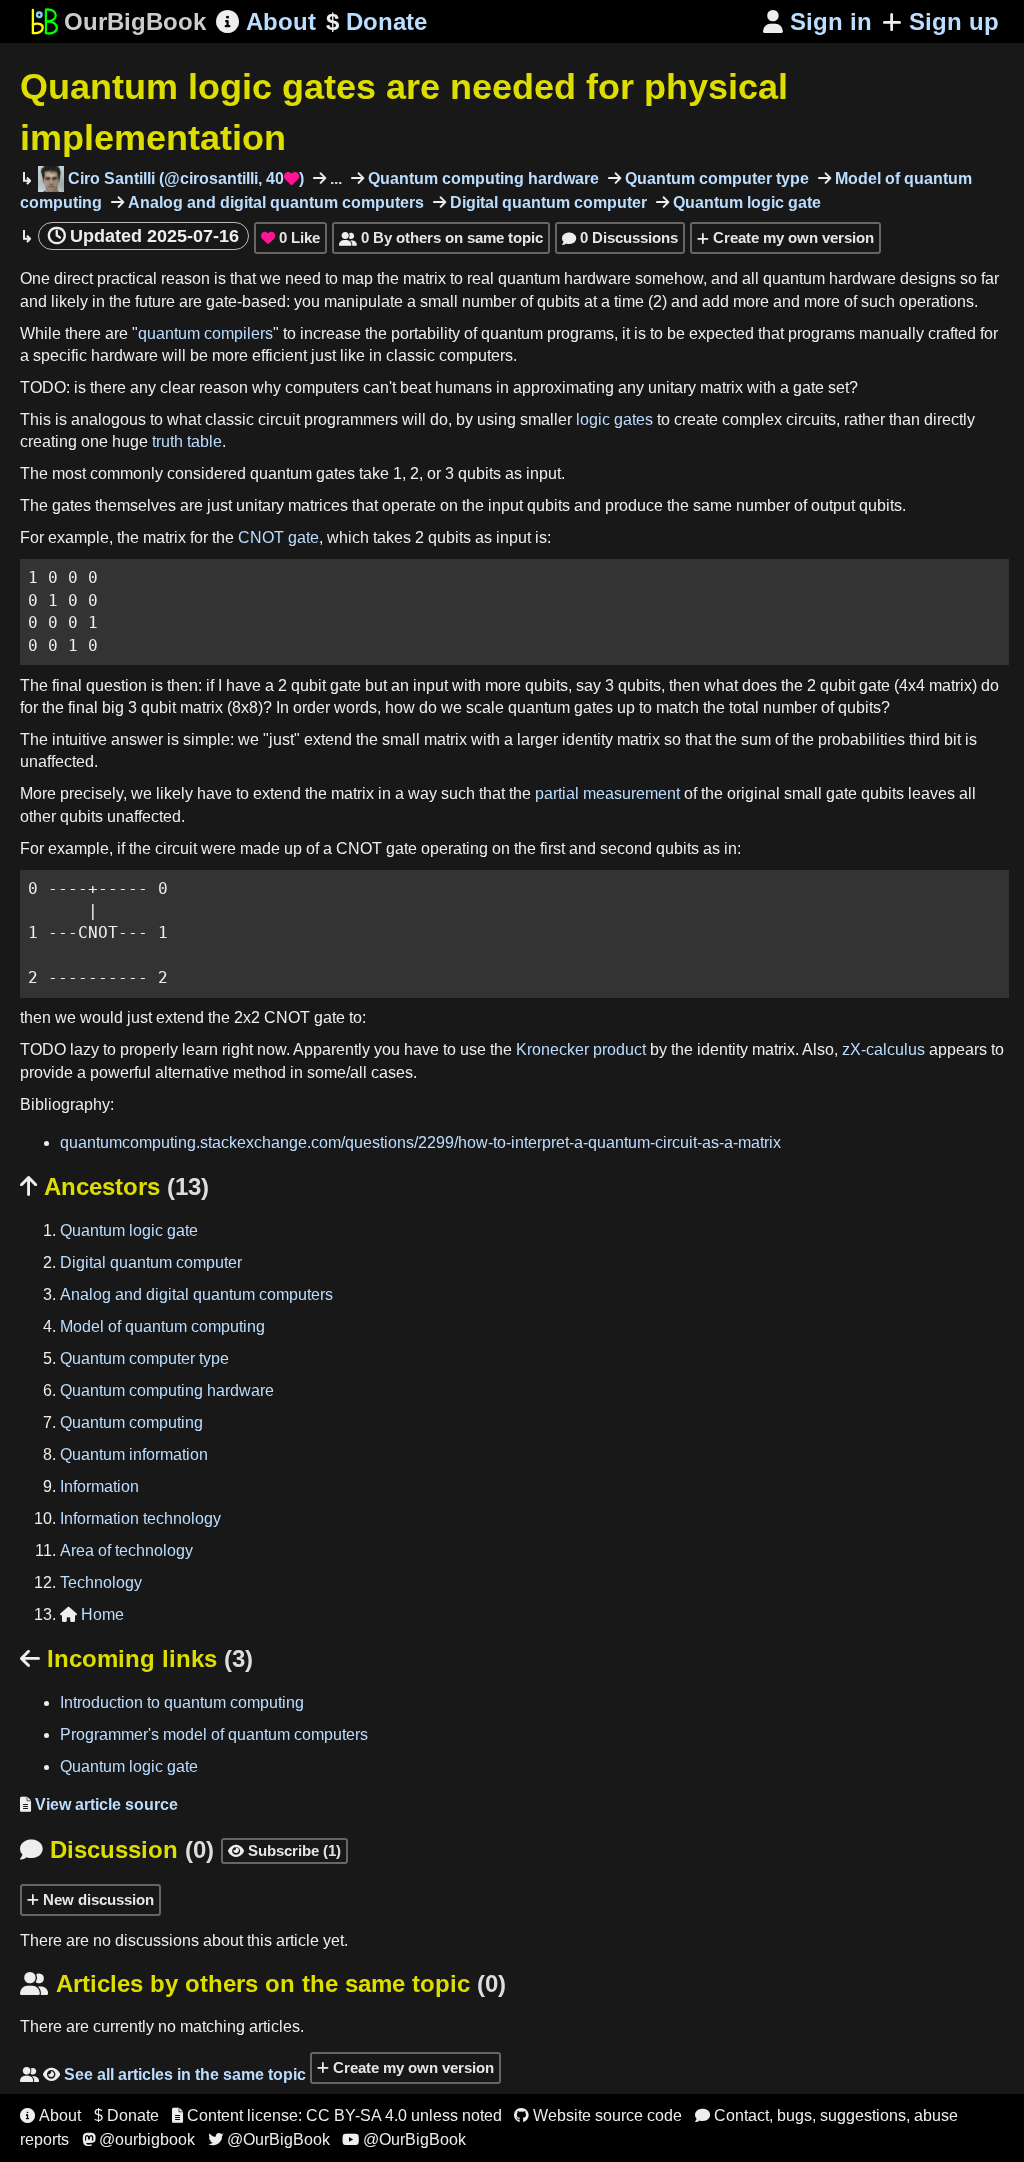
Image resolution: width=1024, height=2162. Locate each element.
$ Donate (126, 2115)
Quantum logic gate (745, 202)
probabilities (861, 739)
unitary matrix (695, 387)
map (357, 278)
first (552, 848)
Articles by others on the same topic (263, 1983)
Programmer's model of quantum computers (214, 1734)
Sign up (954, 21)
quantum (529, 278)
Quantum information (134, 1454)
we (270, 278)
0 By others (441, 237)
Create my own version (791, 237)
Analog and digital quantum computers (274, 202)
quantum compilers (205, 333)
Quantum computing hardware (481, 178)
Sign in (817, 21)
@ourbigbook (138, 2139)
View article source (99, 1804)
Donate (376, 21)
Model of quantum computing (162, 1326)
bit (952, 739)
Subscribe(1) (284, 1850)
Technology (101, 1582)
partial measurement (607, 793)
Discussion (117, 1849)
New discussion (96, 1899)
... (334, 178)
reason (185, 278)
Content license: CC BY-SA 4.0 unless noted (337, 2115)
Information (99, 1486)
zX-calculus (883, 1049)
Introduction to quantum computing (182, 1702)
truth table (187, 441)
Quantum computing (131, 1422)
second (626, 848)
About (266, 21)
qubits (558, 301)
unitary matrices (292, 505)
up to (634, 707)
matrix (424, 278)
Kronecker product (581, 1049)
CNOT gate (278, 537)
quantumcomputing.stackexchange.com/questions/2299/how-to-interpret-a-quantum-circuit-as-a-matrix (420, 1142)
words (355, 707)
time (629, 301)
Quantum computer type (715, 178)
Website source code (598, 2115)
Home (92, 1614)
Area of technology (126, 1550)
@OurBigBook (269, 2139)
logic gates (614, 419)
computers (476, 355)
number (489, 301)
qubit (308, 685)
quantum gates (302, 473)
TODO (43, 387)
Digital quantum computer (546, 202)
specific (60, 355)
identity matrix (611, 739)
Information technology (140, 1518)
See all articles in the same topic (163, 2074)
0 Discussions (620, 237)
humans (463, 387)
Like (290, 237)
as (513, 473)
